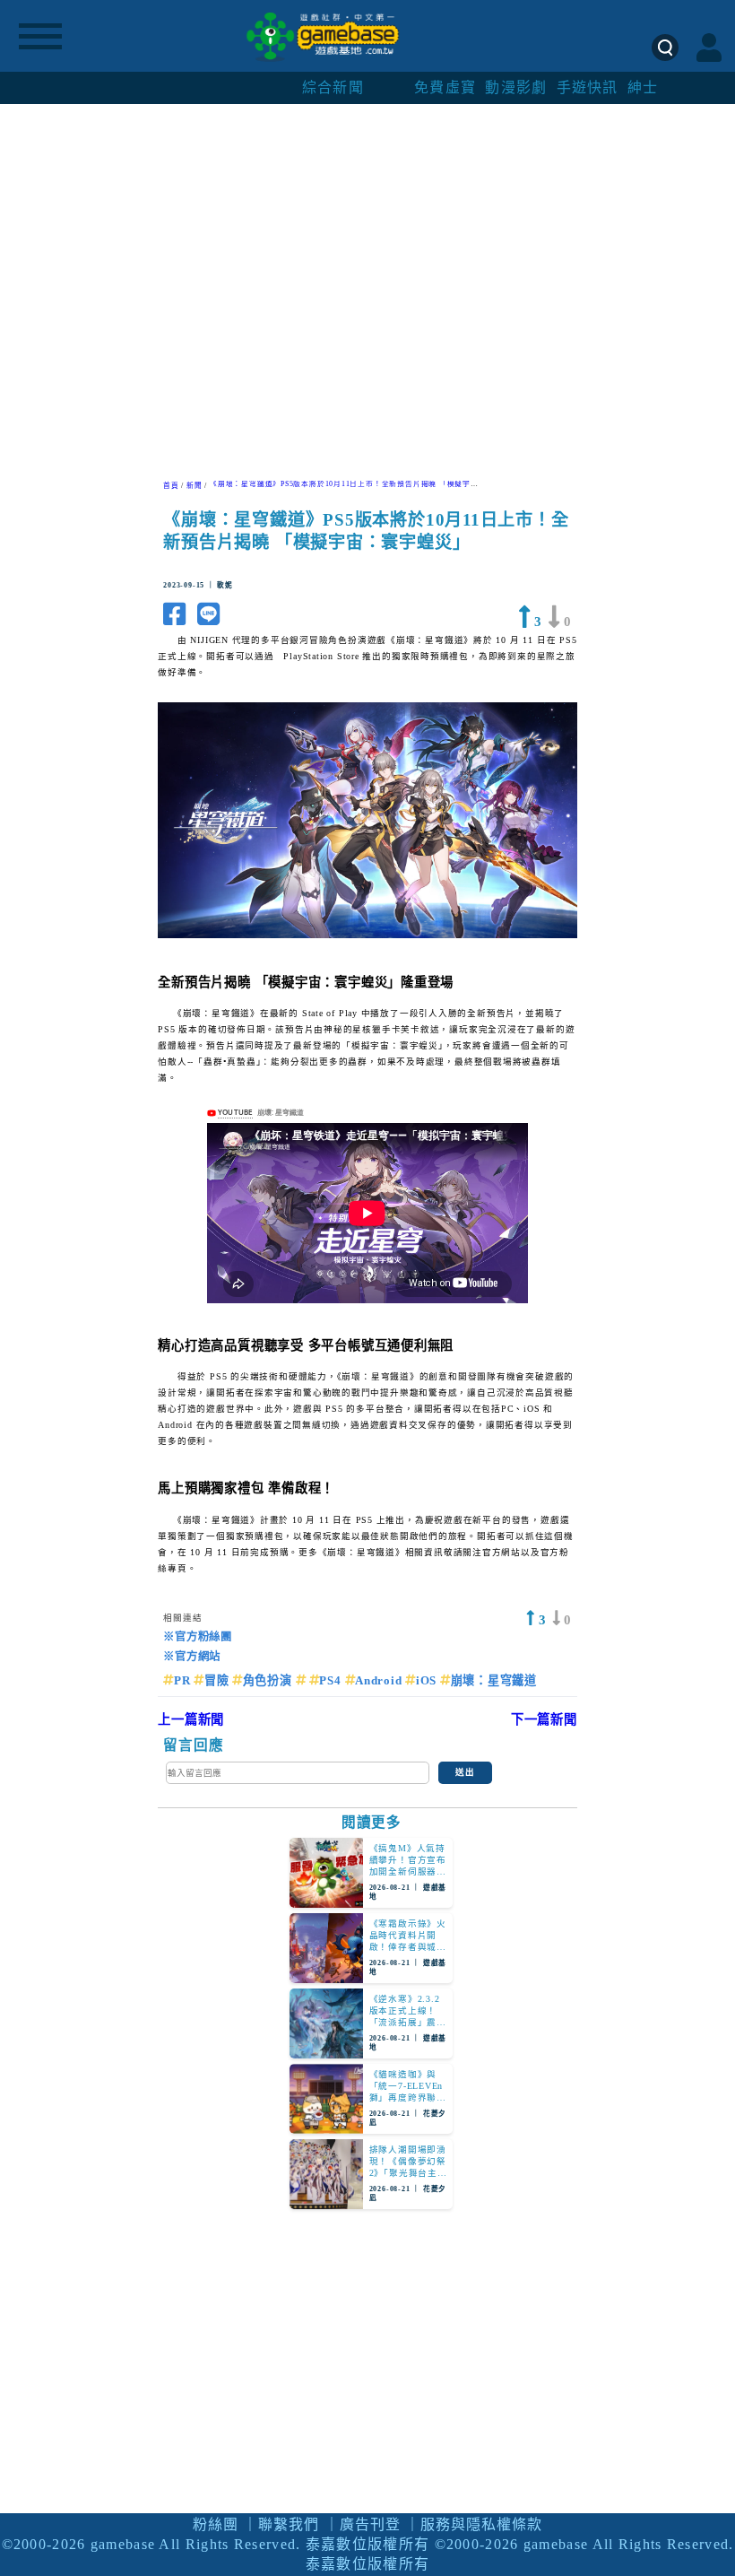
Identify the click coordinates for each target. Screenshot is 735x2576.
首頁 (171, 486)
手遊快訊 (588, 87)
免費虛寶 (445, 87)
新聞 (195, 486)
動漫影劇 (516, 87)
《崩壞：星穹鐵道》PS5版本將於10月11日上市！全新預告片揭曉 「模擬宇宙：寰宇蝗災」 (367, 484)
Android (380, 1680)
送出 (465, 1772)
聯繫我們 (289, 2524)
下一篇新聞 (544, 1719)
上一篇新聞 (191, 1719)
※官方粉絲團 (198, 1637)
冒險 (218, 1680)
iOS (428, 1680)
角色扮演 (269, 1680)
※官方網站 (192, 1657)
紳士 (643, 87)
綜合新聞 (333, 87)
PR (184, 1680)
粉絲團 (216, 2524)
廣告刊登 (370, 2524)
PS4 (332, 1680)
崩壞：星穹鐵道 (494, 1680)
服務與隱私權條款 (481, 2524)
